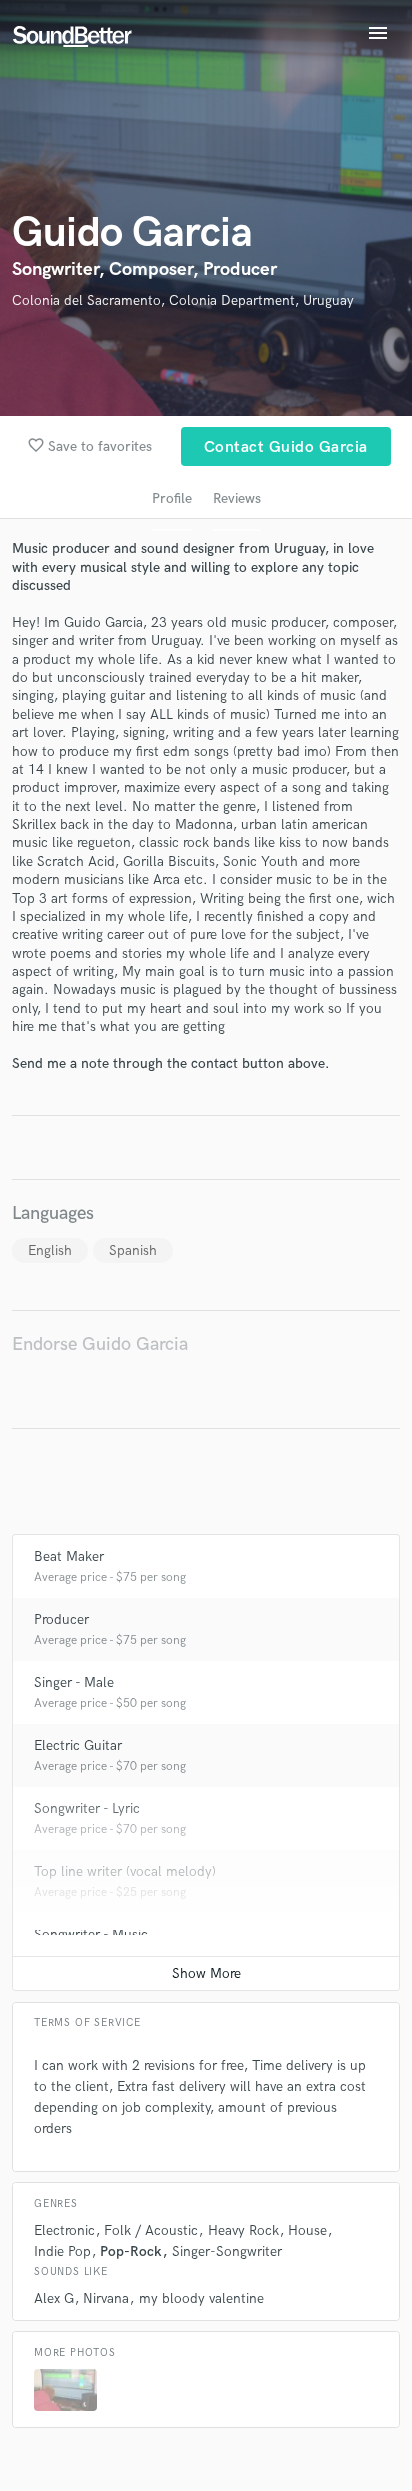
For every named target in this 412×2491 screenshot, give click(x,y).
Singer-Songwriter (227, 2251)
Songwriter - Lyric (87, 1808)
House (307, 2230)
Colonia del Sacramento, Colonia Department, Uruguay (183, 300)
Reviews (237, 498)
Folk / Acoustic (151, 2230)
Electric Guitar (78, 1745)
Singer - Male (74, 1682)
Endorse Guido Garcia (100, 1344)
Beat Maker (69, 1556)
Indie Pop (62, 2251)
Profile (172, 498)
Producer (61, 1619)
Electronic (64, 2230)
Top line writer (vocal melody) (125, 1871)
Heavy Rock (243, 2230)
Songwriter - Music (91, 1934)
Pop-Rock (131, 2251)
